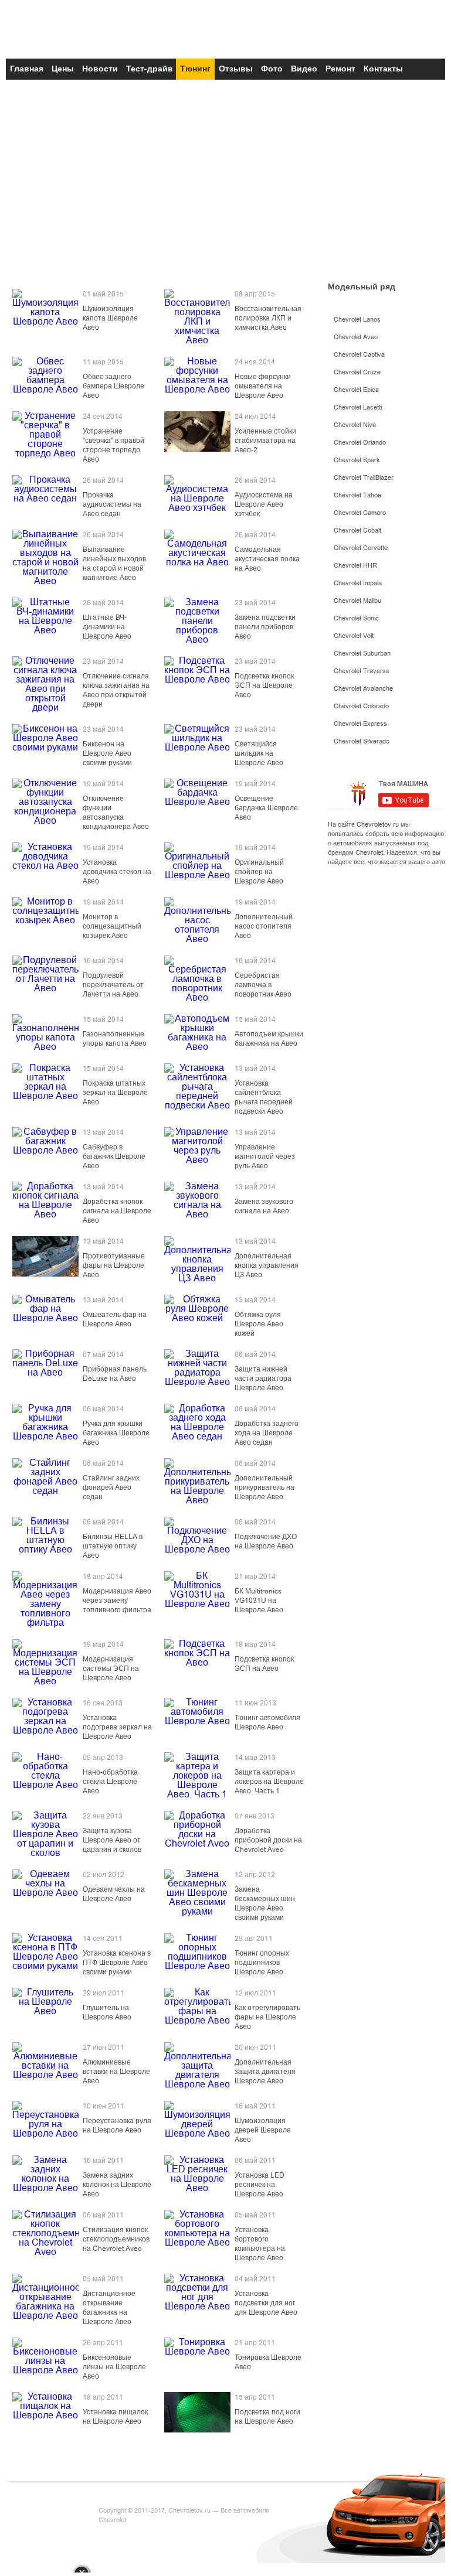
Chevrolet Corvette (361, 548)
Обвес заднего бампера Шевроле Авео (113, 386)
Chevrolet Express (360, 724)
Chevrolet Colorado (361, 706)
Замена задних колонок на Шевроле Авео (117, 2185)
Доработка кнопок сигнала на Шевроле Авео (117, 1211)
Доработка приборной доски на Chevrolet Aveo (268, 1840)
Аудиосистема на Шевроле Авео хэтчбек (264, 504)
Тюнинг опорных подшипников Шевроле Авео (262, 1963)
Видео (304, 69)
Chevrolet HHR (355, 566)
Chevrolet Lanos (357, 320)
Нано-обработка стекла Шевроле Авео (110, 1782)
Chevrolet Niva (355, 425)
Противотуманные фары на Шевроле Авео (114, 1265)
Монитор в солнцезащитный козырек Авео (112, 926)
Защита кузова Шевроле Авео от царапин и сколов (112, 1840)
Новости (100, 69)
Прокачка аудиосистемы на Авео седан (112, 504)
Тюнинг (195, 69)
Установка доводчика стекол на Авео (117, 872)
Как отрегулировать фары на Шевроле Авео (267, 2017)
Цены (63, 69)
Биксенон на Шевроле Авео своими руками (107, 753)
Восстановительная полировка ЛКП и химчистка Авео (268, 318)
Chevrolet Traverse (362, 671)
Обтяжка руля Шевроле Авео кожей (259, 1324)
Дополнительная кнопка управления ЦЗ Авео (267, 1265)
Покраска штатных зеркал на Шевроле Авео (115, 1093)
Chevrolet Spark (357, 460)
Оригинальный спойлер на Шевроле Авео (259, 872)
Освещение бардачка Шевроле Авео (266, 808)
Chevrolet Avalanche (363, 689)
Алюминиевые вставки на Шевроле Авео (116, 2072)
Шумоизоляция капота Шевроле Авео (110, 318)
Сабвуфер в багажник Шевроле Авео (114, 1156)
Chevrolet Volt (354, 636)
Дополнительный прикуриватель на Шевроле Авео (265, 1487)
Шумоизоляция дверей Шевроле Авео (263, 2130)
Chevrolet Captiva (359, 355)
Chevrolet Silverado (362, 741)
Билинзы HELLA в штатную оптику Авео (113, 1546)
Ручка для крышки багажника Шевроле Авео (116, 1433)
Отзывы (236, 69)
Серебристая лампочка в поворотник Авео (263, 985)
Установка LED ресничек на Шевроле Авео (260, 2185)
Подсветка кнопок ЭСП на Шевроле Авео (264, 685)
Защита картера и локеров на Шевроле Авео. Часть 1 (269, 1782)
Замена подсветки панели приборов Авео (265, 627)
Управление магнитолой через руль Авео (265, 1156)
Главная (27, 69)
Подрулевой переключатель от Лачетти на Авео (113, 985)
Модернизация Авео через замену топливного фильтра (117, 1601)
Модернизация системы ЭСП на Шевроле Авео (111, 1669)
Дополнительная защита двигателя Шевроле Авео (265, 2072)
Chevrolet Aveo (356, 337)
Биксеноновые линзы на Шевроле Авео (114, 2367)
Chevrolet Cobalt (357, 530)
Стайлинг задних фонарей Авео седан (111, 1487)
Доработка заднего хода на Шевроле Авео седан (267, 1433)
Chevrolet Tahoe (357, 495)
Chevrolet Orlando (360, 443)
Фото (272, 69)
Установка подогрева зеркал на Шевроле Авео (117, 1727)
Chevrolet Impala (358, 583)
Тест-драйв (150, 69)
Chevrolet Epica (356, 390)
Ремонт (340, 69)
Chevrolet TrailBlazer (364, 478)
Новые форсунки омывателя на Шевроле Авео (263, 386)
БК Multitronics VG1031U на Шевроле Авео (259, 1601)
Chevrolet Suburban (362, 654)
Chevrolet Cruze (357, 372)
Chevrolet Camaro (360, 513)
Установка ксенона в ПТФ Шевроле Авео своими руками (117, 1963)
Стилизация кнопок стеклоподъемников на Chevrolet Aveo (116, 2239)
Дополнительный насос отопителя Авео (264, 926)
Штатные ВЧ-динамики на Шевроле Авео (107, 627)
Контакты (383, 69)
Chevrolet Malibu (357, 601)
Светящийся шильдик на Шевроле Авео (259, 753)
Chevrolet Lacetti (358, 407)
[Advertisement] (225, 186)
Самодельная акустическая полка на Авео (267, 559)
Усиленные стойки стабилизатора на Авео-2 (265, 441)
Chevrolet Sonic (356, 618)
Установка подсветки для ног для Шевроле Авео (266, 2303)
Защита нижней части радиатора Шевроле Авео (263, 1379)
